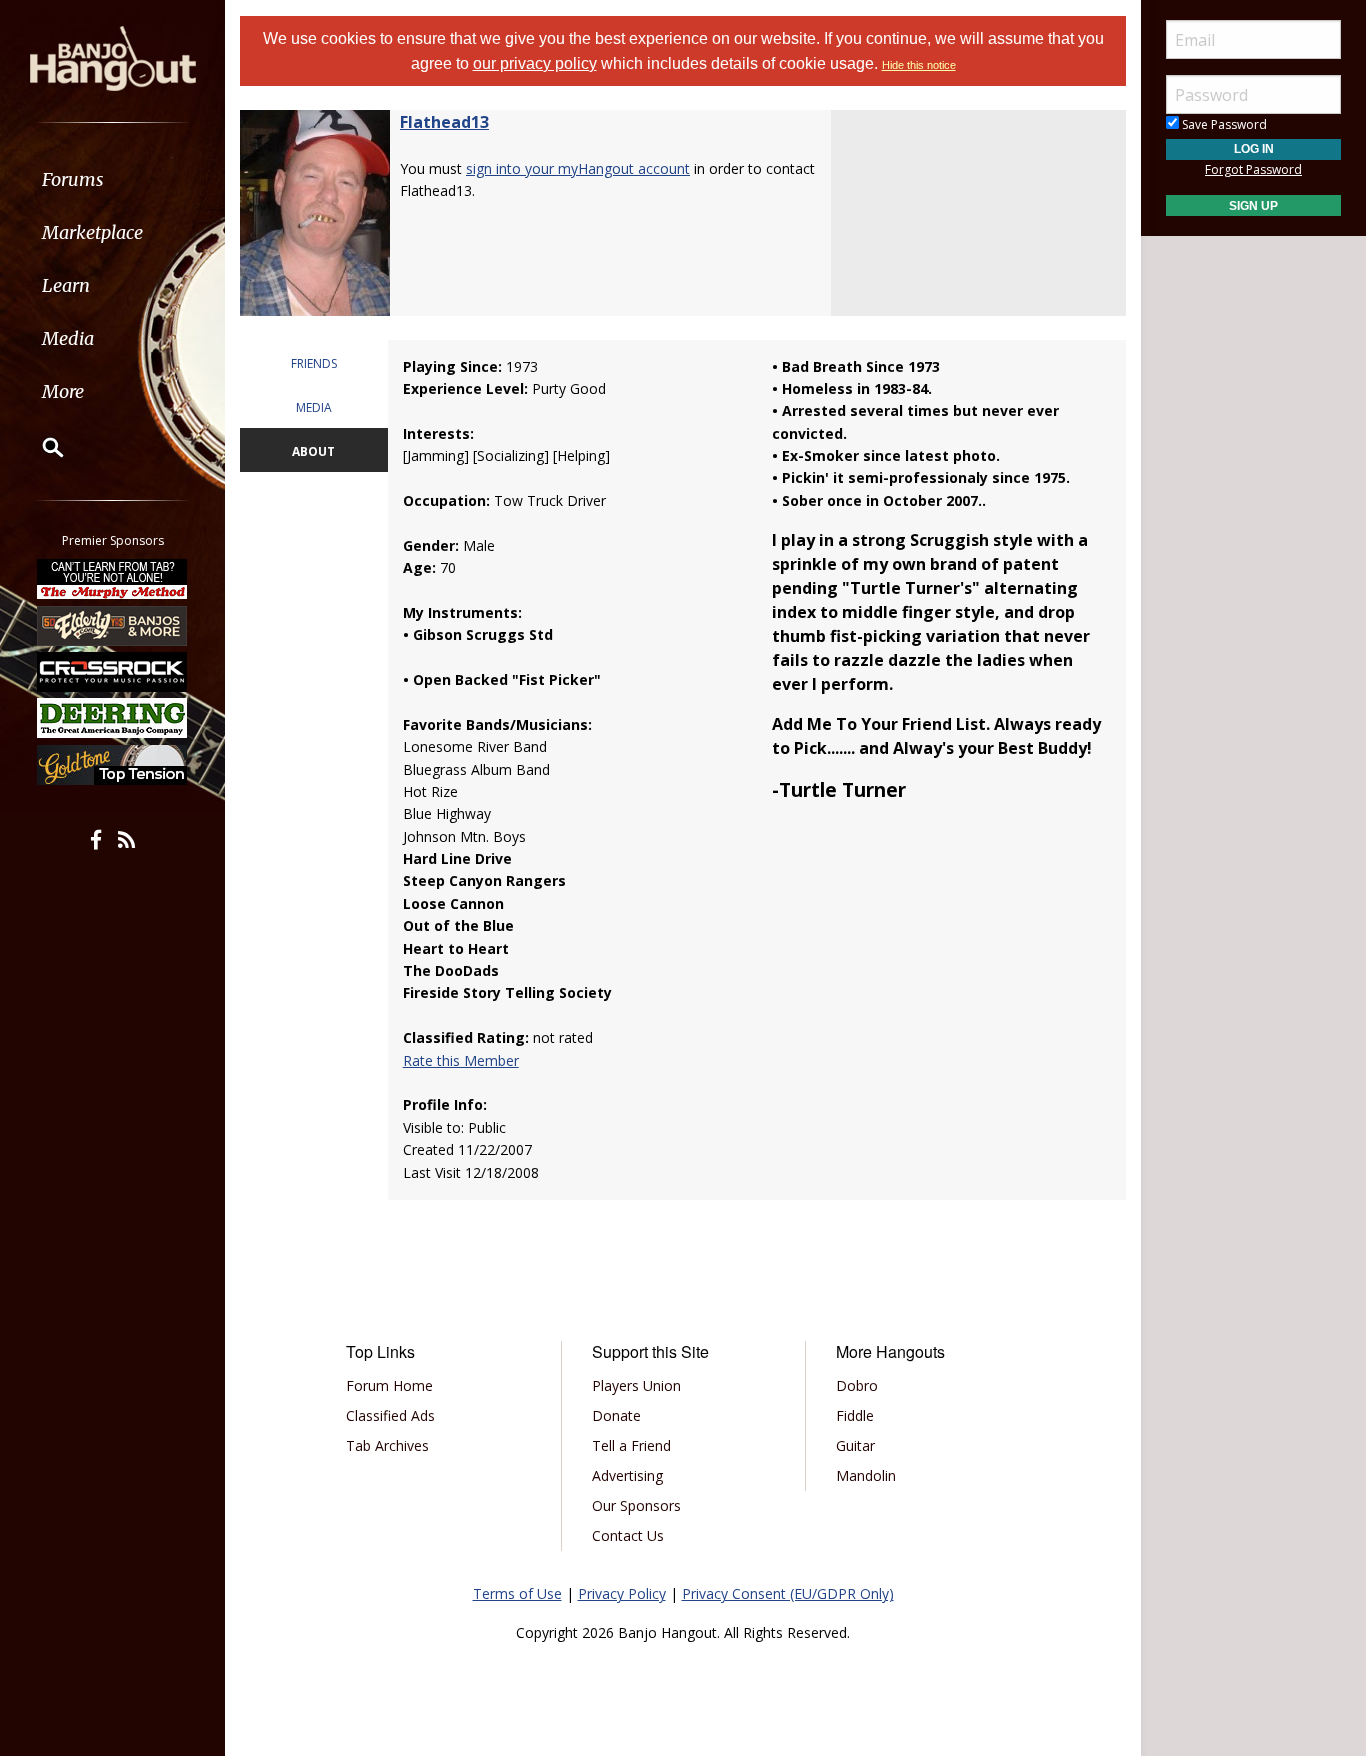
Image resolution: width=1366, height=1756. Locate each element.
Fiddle (855, 1415)
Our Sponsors (636, 1505)
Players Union (636, 1385)
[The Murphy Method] (113, 579)
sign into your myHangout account (578, 168)
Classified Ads (390, 1415)
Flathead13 (444, 122)
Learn (66, 285)
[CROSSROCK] (113, 672)
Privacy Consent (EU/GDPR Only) (788, 1593)
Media (68, 338)
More (63, 391)
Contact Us (628, 1535)
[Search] (40, 447)
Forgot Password (1253, 169)
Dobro (857, 1385)
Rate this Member (461, 1060)
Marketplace (92, 232)
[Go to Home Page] (113, 57)
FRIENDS (314, 363)
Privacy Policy (622, 1593)
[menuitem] (112, 179)
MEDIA (314, 407)
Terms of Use (517, 1593)
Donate (616, 1415)
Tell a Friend (631, 1445)
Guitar (855, 1445)
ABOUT (313, 451)
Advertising (627, 1475)
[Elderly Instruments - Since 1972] (113, 625)
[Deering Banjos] (113, 718)
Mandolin (866, 1475)
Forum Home (389, 1385)
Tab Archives (387, 1445)
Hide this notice (919, 65)
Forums (73, 179)
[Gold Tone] (113, 765)
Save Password (1223, 124)
